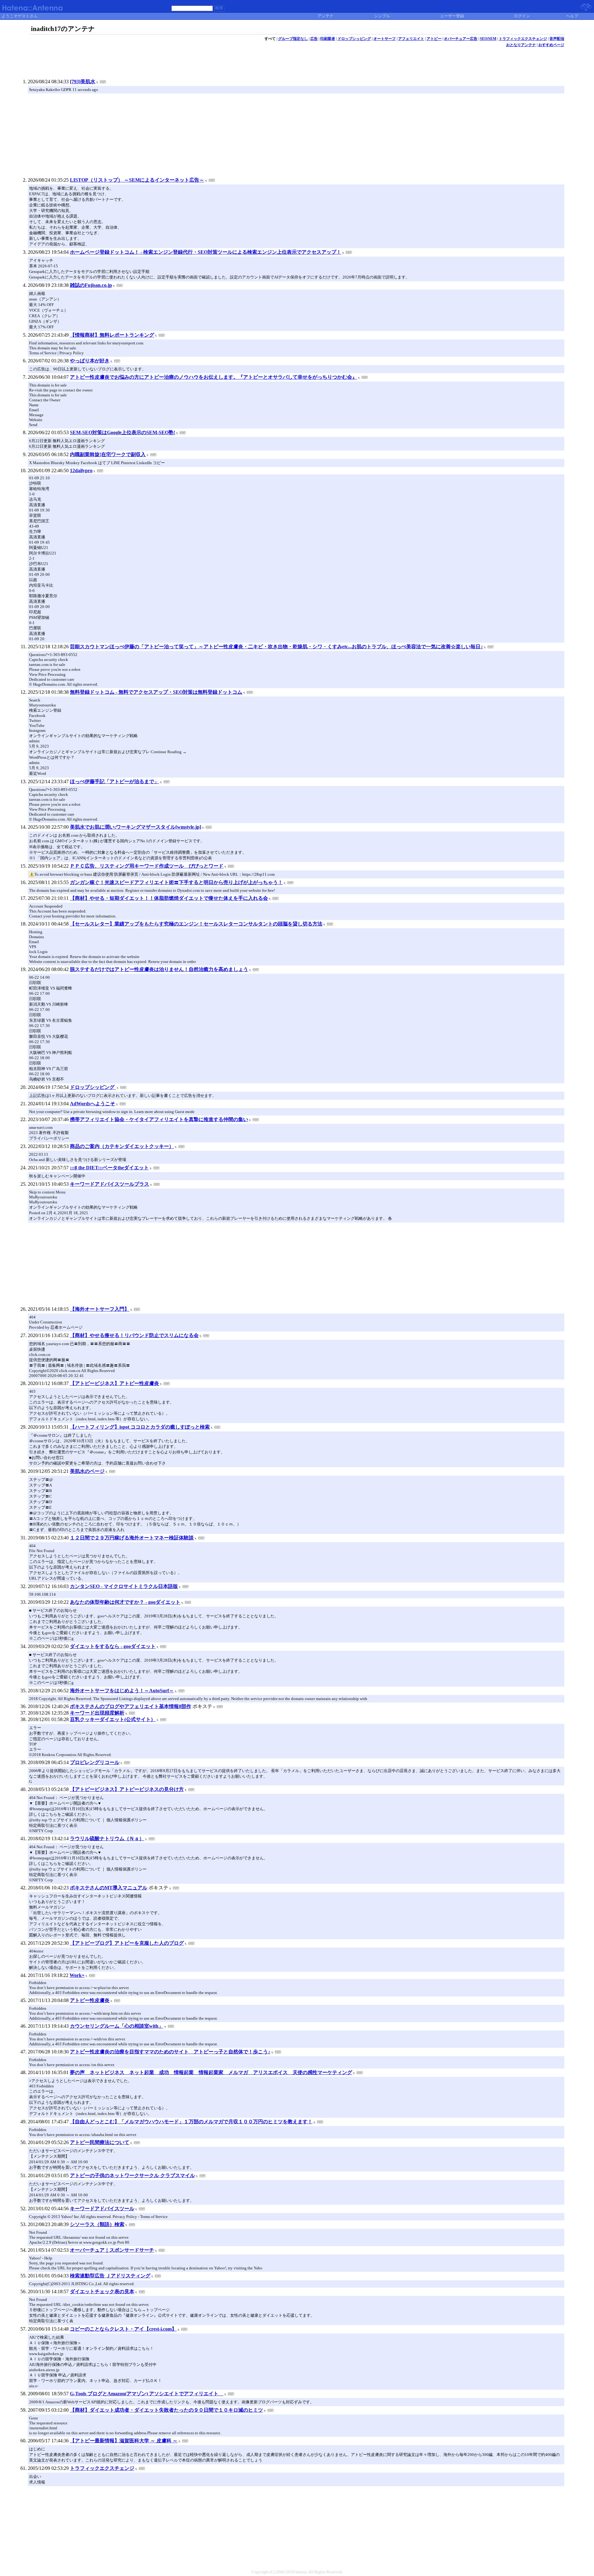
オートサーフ (385, 39)
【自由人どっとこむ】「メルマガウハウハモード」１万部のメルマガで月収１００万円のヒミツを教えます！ (191, 2122)
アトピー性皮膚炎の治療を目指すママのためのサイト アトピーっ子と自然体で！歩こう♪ (170, 2052)
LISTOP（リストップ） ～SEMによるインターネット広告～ (137, 180)
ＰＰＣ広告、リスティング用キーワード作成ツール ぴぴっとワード (147, 866)
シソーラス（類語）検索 (97, 2224)
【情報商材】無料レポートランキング (112, 335)
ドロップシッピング (354, 39)
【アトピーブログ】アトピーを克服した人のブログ (127, 1943)
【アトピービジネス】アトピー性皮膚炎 (114, 1383)
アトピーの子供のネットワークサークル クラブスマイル (132, 2175)
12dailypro (81, 470)
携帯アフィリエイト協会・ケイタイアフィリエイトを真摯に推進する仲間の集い (159, 1119)
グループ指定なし (293, 39)
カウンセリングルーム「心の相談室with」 (117, 2026)
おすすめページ (551, 45)
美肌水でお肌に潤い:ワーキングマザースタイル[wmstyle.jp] (136, 827)
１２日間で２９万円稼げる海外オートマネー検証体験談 (132, 1538)
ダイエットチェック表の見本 (102, 2291)
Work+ (77, 1975)
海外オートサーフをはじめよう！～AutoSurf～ (122, 1691)
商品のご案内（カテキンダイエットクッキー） (122, 1146)
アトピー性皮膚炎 (90, 2000)
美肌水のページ (87, 1471)
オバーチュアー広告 (461, 39)
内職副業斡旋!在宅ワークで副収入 (108, 454)
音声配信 (557, 39)
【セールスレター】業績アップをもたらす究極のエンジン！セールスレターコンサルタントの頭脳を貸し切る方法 (196, 924)
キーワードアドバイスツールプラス (110, 1184)
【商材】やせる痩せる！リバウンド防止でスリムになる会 (134, 1335)
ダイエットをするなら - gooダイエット (113, 1646)
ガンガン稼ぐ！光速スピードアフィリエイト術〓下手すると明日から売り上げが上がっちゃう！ (176, 882)
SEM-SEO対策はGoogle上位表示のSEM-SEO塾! (123, 432)
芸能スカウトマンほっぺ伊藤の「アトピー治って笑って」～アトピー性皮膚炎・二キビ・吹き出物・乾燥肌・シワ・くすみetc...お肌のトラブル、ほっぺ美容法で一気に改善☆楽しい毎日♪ (276, 647)
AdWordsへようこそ (93, 1104)
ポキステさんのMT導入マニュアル (109, 1888)
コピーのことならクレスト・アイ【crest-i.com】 (123, 2329)
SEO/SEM (488, 39)
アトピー (434, 39)
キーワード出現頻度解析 (97, 1713)
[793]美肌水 (83, 82)
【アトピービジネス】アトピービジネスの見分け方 (127, 1789)
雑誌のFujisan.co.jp (91, 285)
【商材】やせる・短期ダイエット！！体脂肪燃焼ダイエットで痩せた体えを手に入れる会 (169, 898)
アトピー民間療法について (100, 2142)
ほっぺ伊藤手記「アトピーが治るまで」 (114, 781)
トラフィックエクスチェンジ (523, 39)
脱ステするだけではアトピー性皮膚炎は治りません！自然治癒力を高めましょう (159, 969)
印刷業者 (328, 39)
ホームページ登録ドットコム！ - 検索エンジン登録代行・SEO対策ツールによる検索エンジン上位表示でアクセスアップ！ (206, 252)
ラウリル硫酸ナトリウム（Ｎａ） (107, 1838)
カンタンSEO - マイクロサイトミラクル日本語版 (124, 1586)
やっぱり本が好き (90, 361)
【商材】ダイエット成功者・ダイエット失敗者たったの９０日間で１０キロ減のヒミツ (166, 2410)
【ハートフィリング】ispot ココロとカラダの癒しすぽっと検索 (140, 1427)
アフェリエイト (411, 39)
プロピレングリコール (95, 1762)
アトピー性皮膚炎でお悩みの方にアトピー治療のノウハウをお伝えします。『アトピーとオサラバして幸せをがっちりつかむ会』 (213, 377)
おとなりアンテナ (521, 45)
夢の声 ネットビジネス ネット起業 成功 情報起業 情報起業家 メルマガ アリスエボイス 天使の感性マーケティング (211, 2072)
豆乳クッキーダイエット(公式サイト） (113, 1719)
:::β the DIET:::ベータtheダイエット (109, 1168)
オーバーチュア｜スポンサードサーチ (112, 2250)
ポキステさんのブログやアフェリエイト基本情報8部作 (131, 1706)
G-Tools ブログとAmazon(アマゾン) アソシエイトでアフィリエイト (147, 2394)
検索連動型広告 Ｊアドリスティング (110, 2276)
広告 (314, 39)
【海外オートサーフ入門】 (100, 1309)
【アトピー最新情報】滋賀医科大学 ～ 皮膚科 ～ (124, 2441)
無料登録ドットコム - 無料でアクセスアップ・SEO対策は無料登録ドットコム (156, 692)
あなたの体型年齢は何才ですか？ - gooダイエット (125, 1602)
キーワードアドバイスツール (102, 2209)
